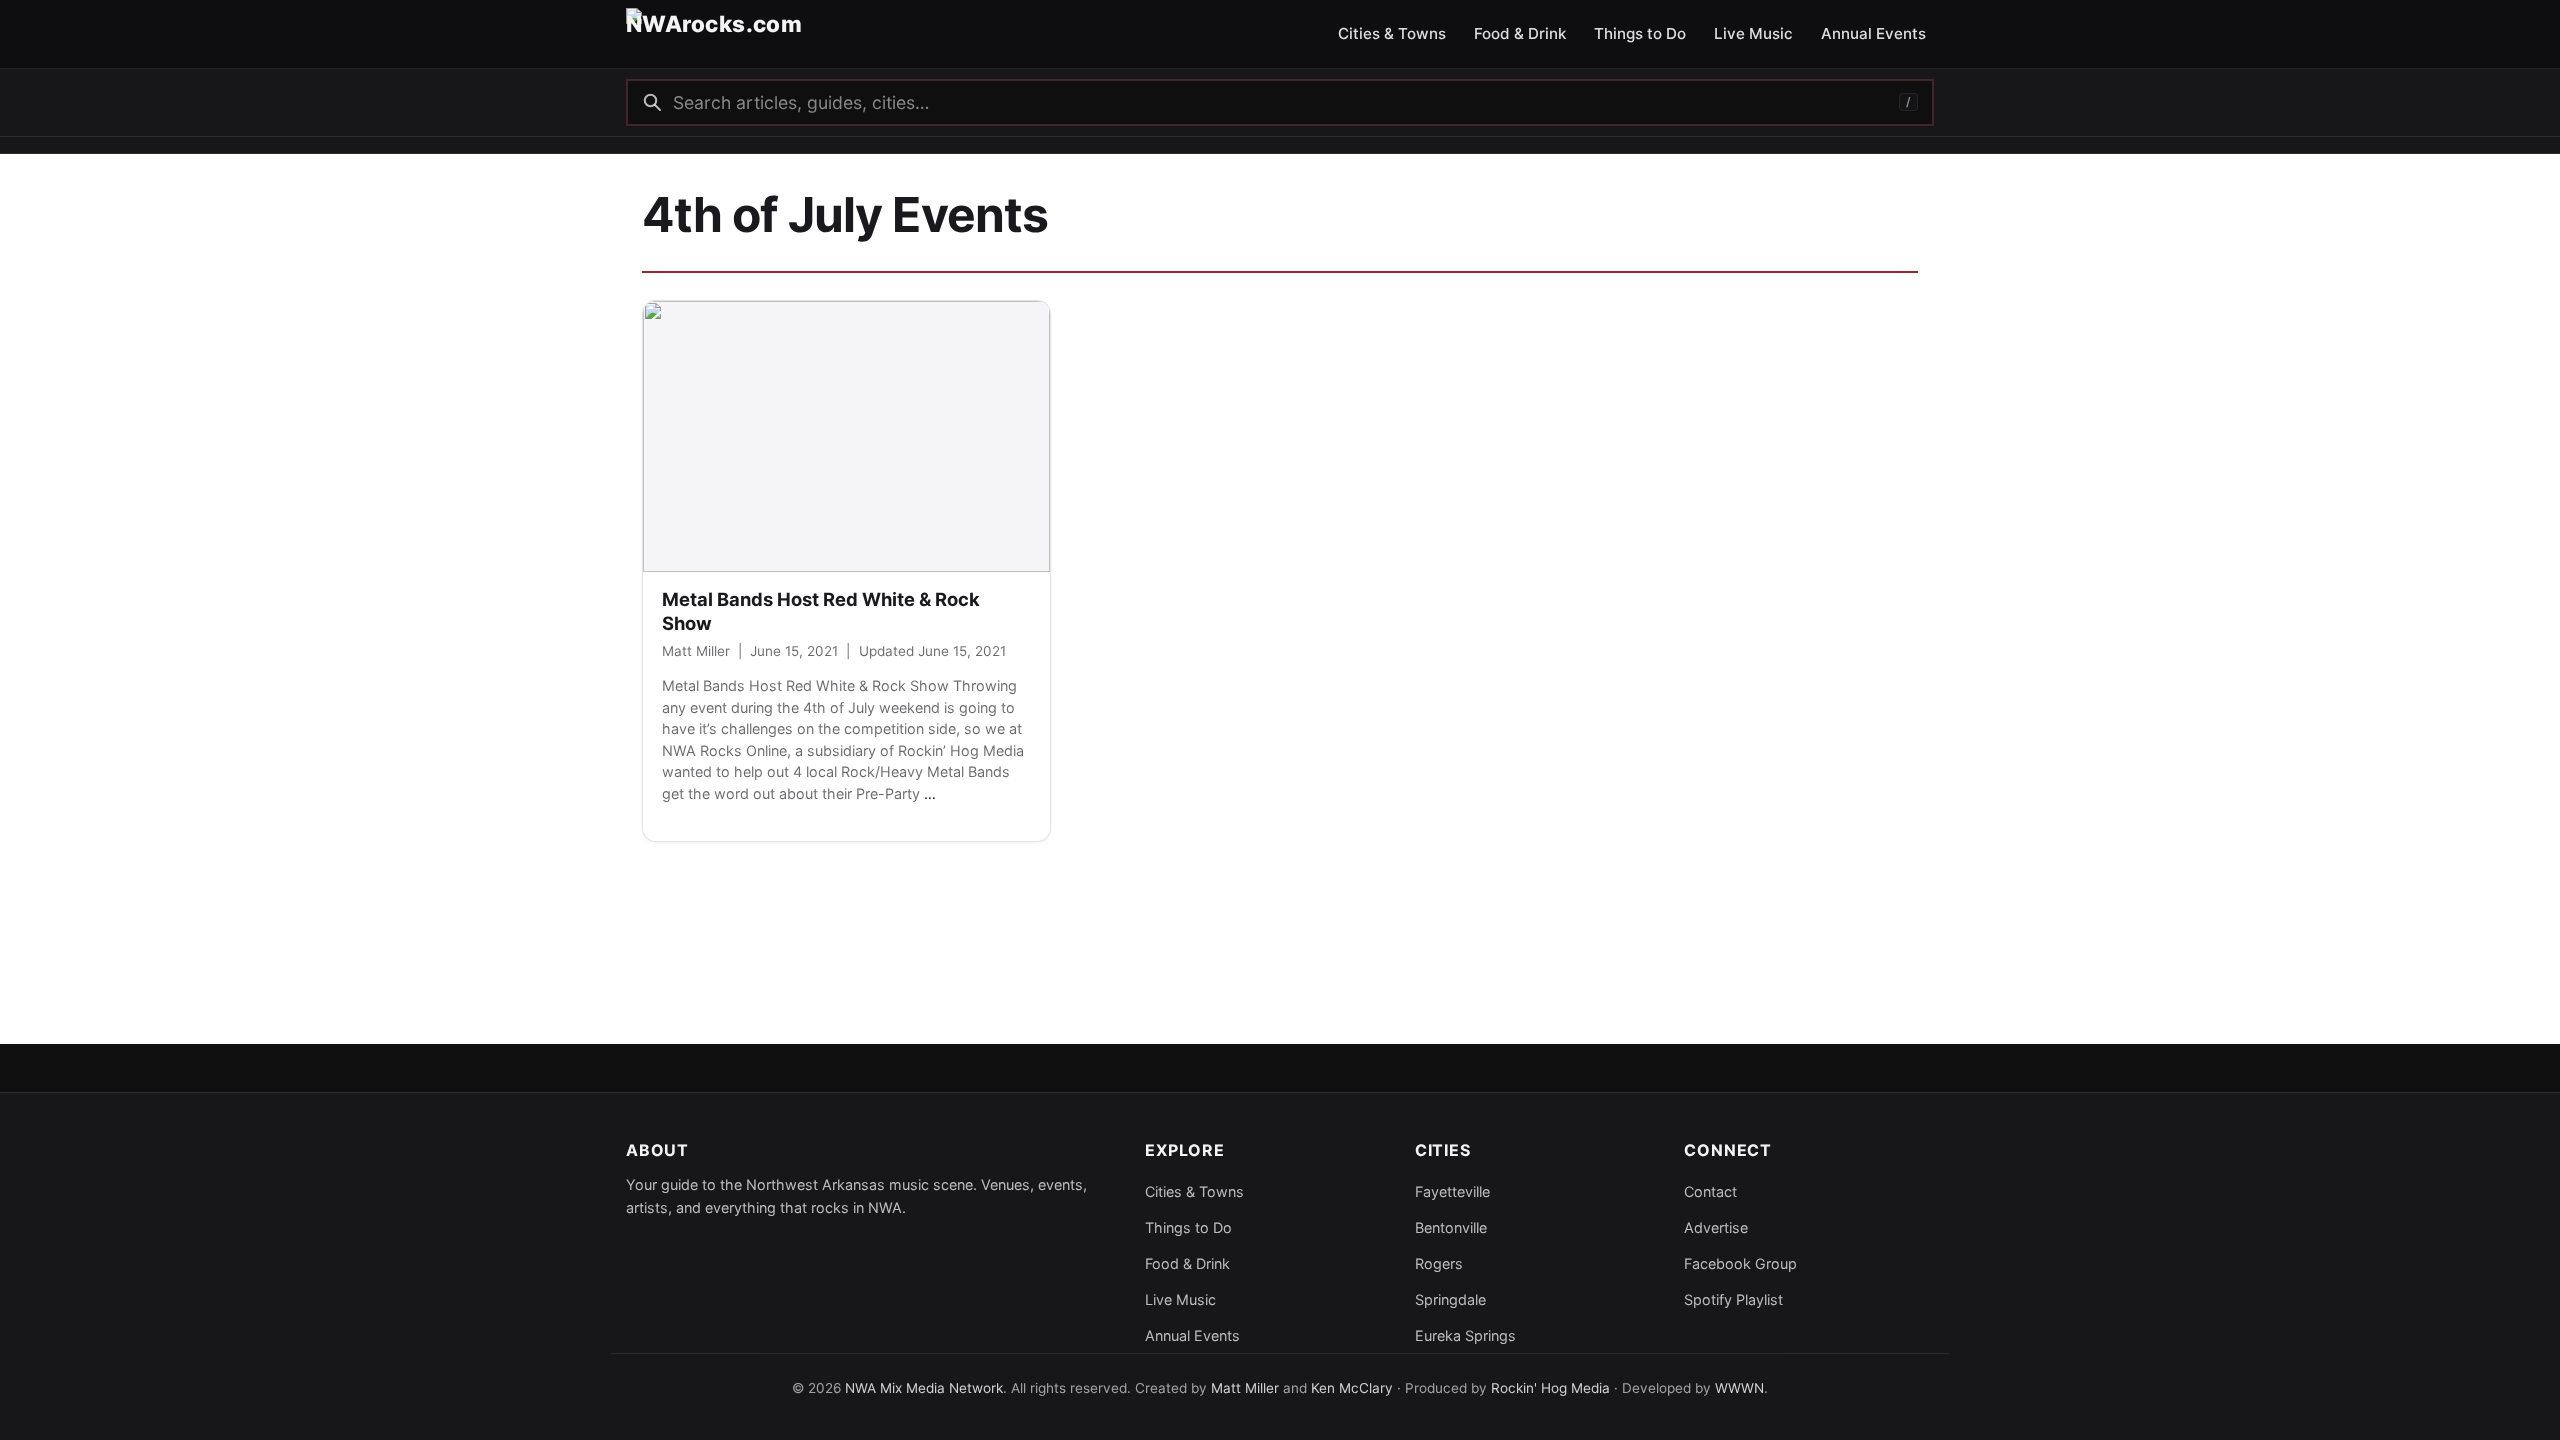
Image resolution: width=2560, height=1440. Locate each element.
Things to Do (1188, 1227)
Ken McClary (1352, 1388)
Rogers (1439, 1263)
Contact (1710, 1191)
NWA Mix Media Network (924, 1388)
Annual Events (1192, 1335)
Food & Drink (1187, 1263)
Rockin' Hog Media (1550, 1388)
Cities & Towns (1194, 1191)
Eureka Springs (1465, 1335)
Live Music (1180, 1299)
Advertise (1716, 1227)
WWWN (1739, 1388)
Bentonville (1451, 1227)
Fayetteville (1452, 1191)
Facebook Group (1740, 1263)
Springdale (1450, 1299)
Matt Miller (696, 651)
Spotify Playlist (1733, 1299)
